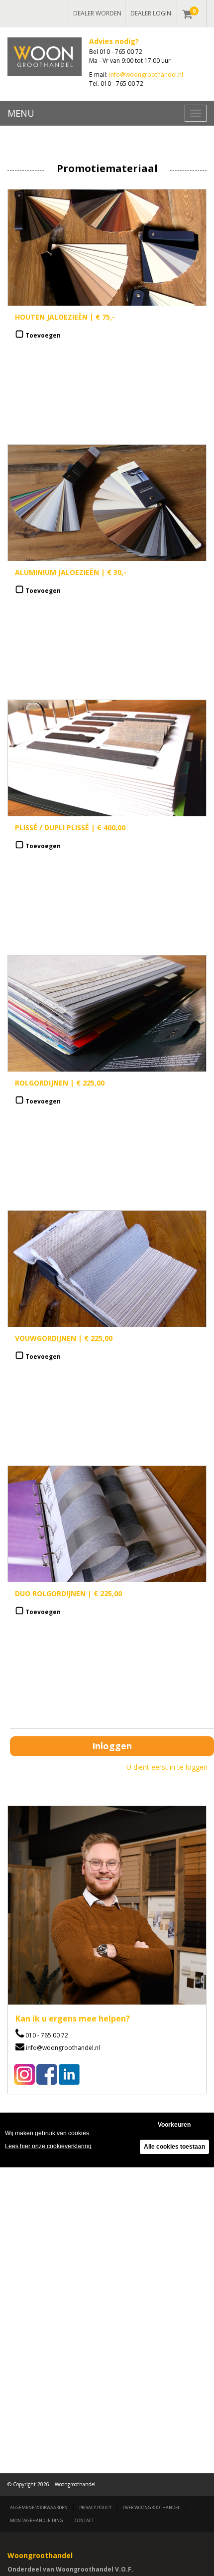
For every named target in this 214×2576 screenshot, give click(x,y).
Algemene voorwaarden (39, 2507)
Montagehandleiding (37, 2520)
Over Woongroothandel (152, 2507)
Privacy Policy (95, 2507)
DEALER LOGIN (151, 13)
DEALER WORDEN (97, 13)
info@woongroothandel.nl (146, 75)
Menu (21, 113)
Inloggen (112, 1746)
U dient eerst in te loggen (167, 1767)
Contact (84, 2520)
